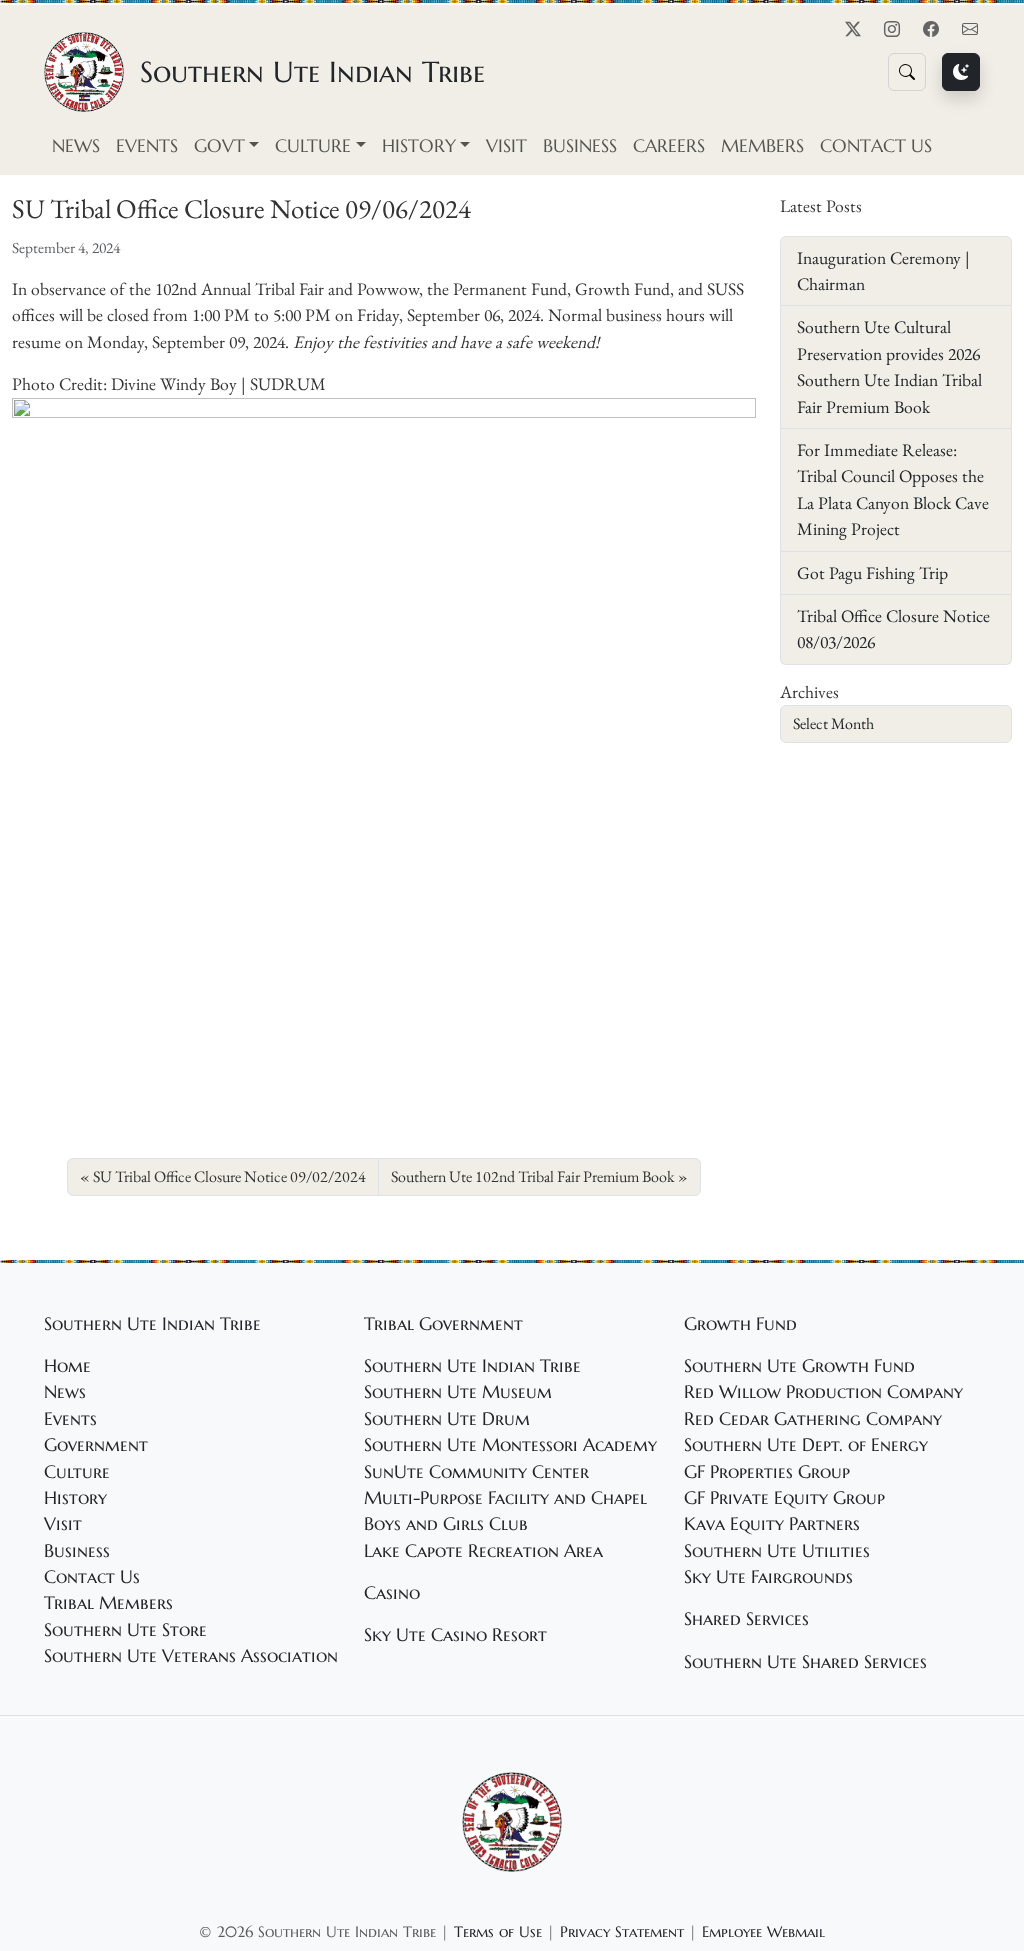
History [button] (419, 146)
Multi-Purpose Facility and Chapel (505, 1498)
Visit (506, 146)
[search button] (907, 72)
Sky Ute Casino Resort (455, 1635)
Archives (809, 691)
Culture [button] (313, 146)
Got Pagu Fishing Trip (872, 572)
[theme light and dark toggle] (961, 72)
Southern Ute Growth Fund (799, 1366)
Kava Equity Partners (772, 1524)
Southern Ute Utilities (777, 1551)
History (75, 1498)
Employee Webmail (763, 1931)
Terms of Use (498, 1931)
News (76, 146)
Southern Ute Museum (458, 1392)
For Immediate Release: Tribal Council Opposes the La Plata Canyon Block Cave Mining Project (893, 489)
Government (96, 1445)
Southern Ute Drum (447, 1419)
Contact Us (876, 146)
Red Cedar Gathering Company (813, 1419)
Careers (669, 146)
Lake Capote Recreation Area (483, 1551)
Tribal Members (108, 1603)
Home (67, 1366)
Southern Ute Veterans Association (191, 1656)
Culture (77, 1472)
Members (762, 146)
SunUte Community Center (476, 1472)
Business (580, 146)
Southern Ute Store (125, 1630)
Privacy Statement (622, 1931)
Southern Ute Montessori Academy (510, 1445)
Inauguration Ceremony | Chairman (883, 270)
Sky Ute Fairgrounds (768, 1577)
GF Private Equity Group (784, 1498)
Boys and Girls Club (446, 1524)
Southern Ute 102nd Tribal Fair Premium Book (533, 1176)
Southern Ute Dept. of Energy (806, 1445)
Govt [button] (219, 146)
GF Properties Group (767, 1472)
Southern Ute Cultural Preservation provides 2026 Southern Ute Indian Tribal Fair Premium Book (889, 366)
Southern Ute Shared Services (805, 1662)
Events (147, 146)
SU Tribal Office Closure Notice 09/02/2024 (229, 1176)
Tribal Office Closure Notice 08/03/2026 (893, 628)
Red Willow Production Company (823, 1392)
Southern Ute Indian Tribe (472, 1366)
